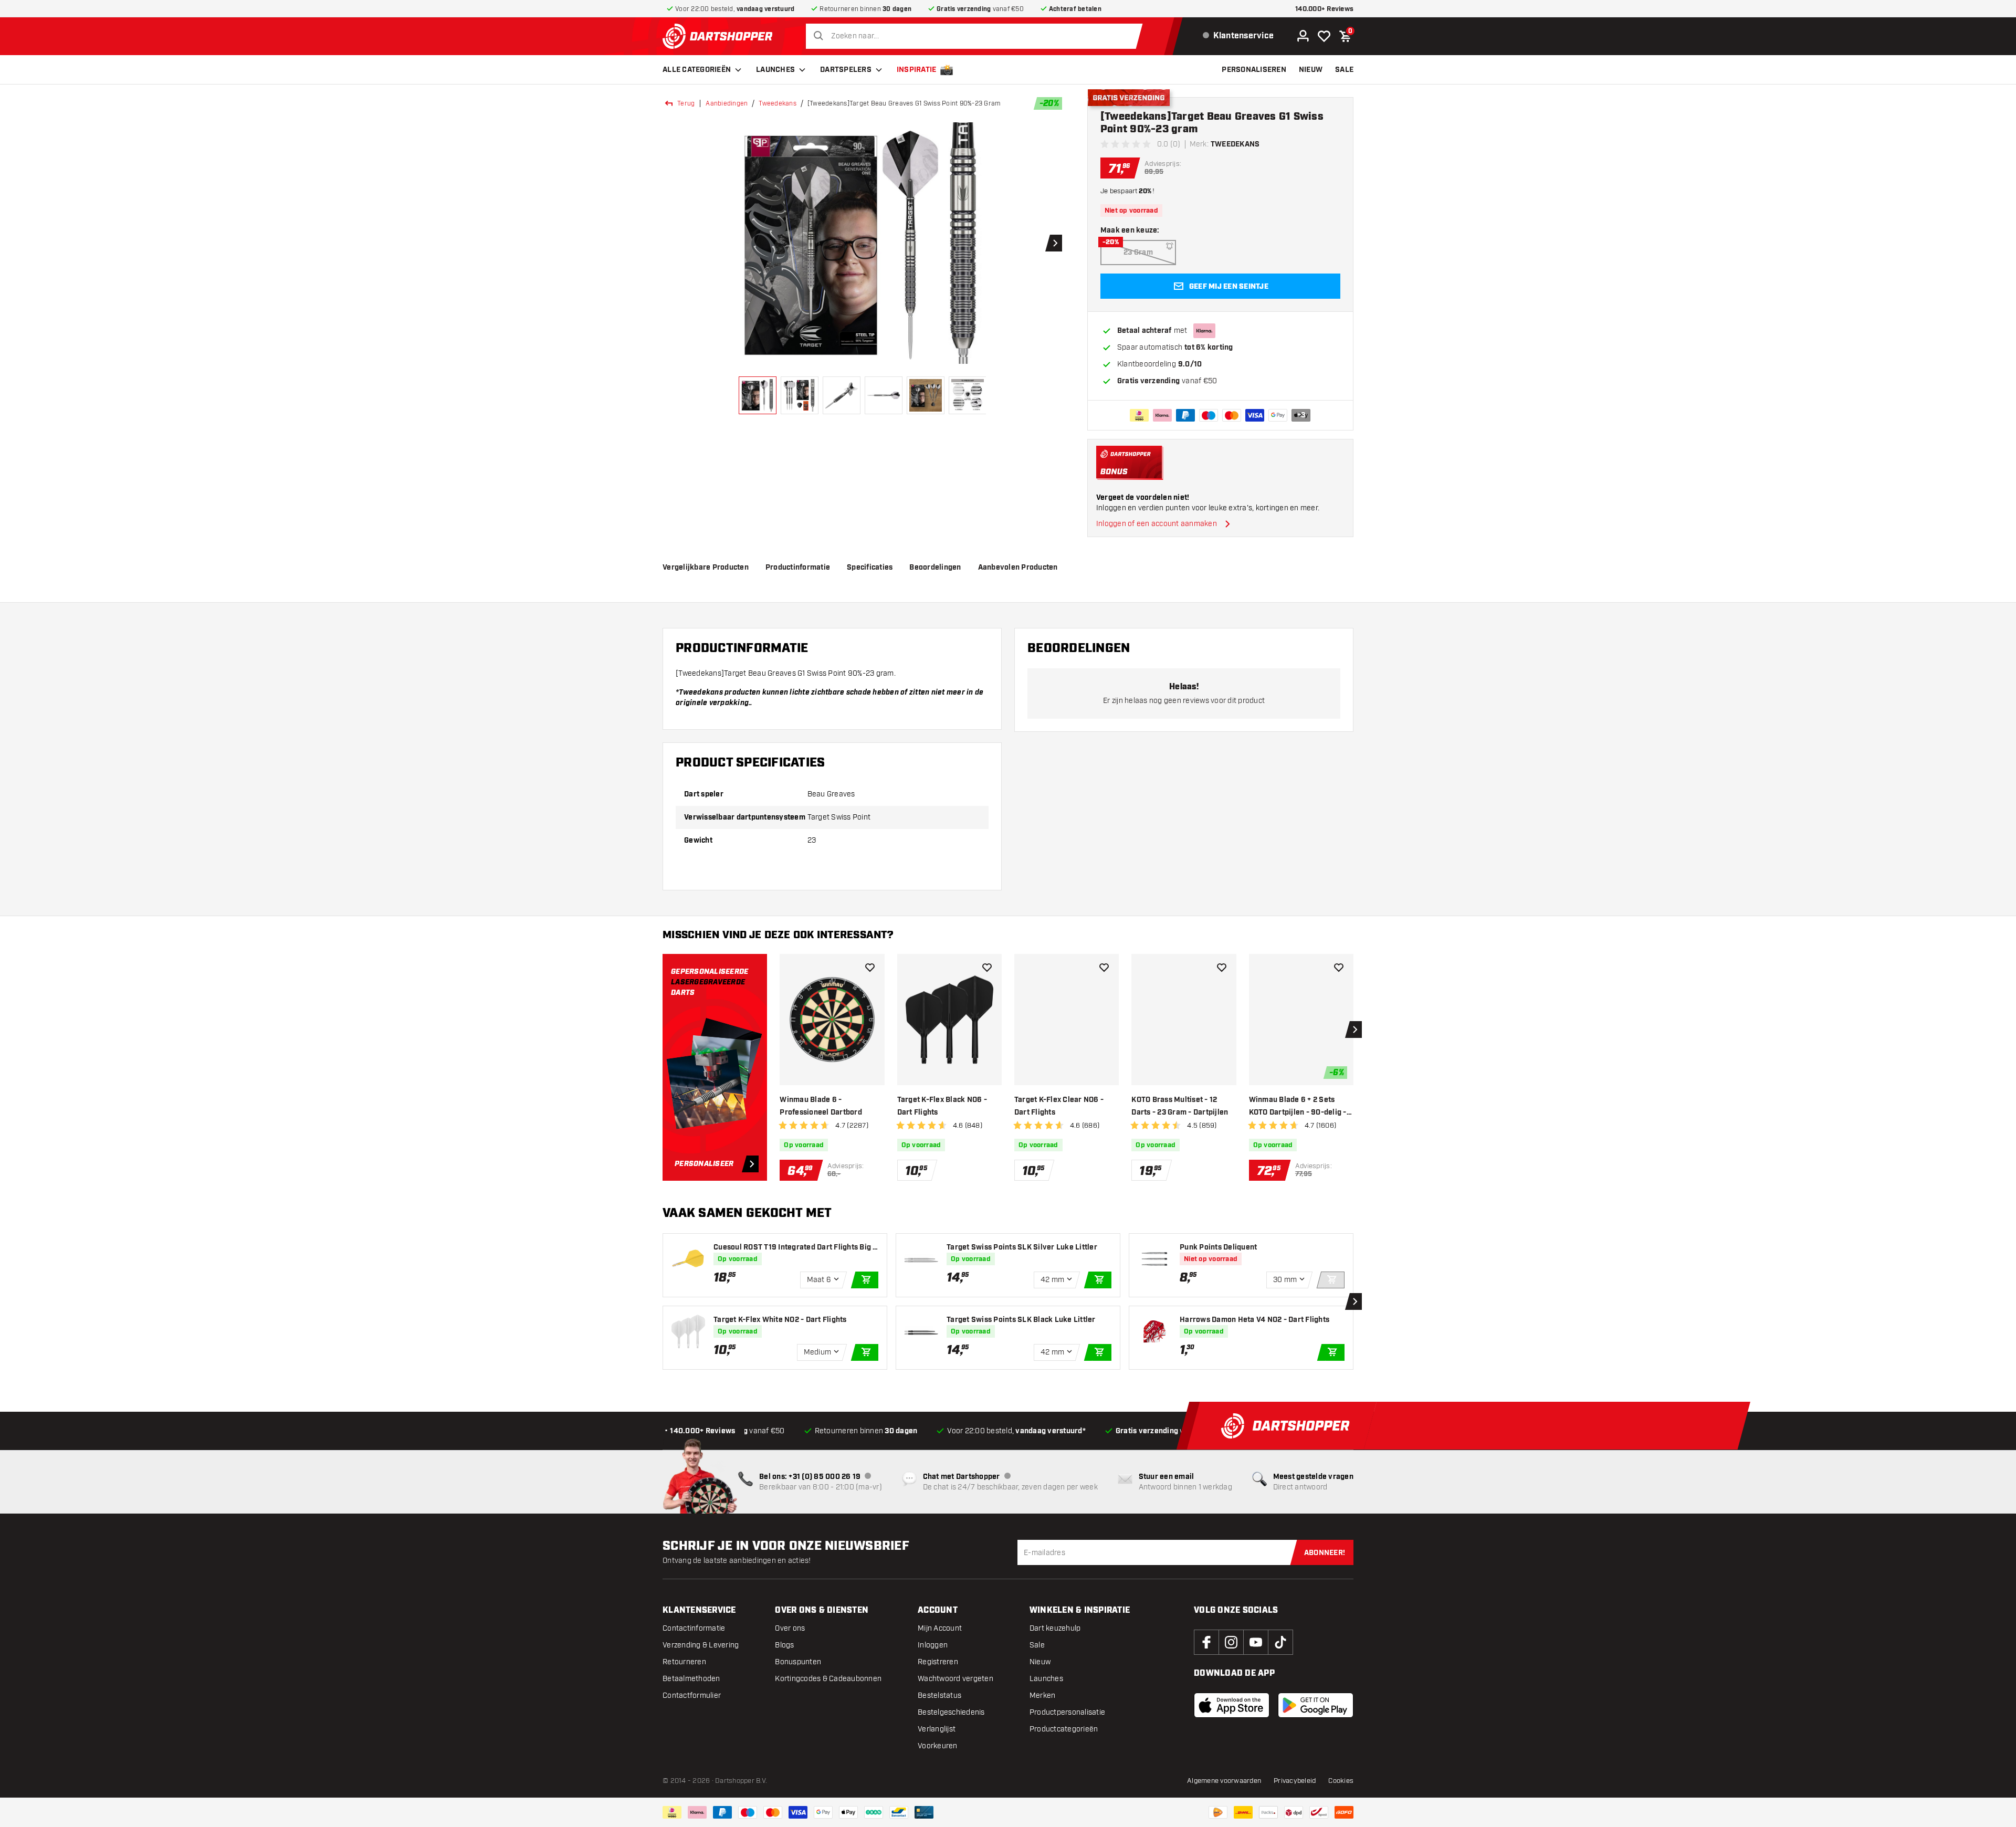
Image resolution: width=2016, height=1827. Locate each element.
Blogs (784, 1645)
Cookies (1341, 1781)
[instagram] (1231, 1642)
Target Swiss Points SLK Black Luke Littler (1021, 1320)
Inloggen (933, 1645)
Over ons (790, 1628)
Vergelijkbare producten (706, 568)
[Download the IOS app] (1232, 1705)
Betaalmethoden (691, 1679)
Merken (1043, 1695)
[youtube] (1256, 1642)
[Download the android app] (1316, 1705)
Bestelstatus (939, 1695)
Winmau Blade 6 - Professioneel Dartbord (821, 1106)
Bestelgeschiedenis (951, 1712)
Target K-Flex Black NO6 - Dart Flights (942, 1106)
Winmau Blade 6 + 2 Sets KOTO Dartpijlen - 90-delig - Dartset (1298, 1107)
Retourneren (684, 1662)
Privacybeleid (1295, 1781)
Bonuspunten (798, 1662)
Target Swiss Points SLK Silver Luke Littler (1022, 1247)
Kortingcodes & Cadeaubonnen (828, 1679)
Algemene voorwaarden (1224, 1781)
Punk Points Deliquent (1218, 1247)
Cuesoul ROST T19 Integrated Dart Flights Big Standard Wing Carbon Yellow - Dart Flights (796, 1248)
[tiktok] (1280, 1642)
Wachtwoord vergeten (955, 1679)
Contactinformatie (694, 1628)
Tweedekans (778, 103)
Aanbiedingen (727, 103)
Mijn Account (940, 1628)
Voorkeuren (938, 1746)
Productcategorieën (1064, 1729)
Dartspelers (846, 70)
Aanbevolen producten (1018, 568)
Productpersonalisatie (1067, 1712)
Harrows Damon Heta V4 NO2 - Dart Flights (1254, 1320)
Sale (1037, 1645)
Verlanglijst (937, 1729)
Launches (775, 70)
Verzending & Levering (701, 1645)
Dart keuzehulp (1055, 1628)
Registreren (938, 1662)
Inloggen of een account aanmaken (1157, 524)
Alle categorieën (697, 70)
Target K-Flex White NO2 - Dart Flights (780, 1320)
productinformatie (798, 568)
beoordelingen (935, 568)
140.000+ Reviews (1324, 9)
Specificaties (870, 568)
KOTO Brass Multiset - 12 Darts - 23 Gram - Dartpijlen (1180, 1106)
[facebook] (1206, 1642)
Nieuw (1040, 1662)
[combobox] (977, 36)
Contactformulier (692, 1695)
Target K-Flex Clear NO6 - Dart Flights (1059, 1106)
